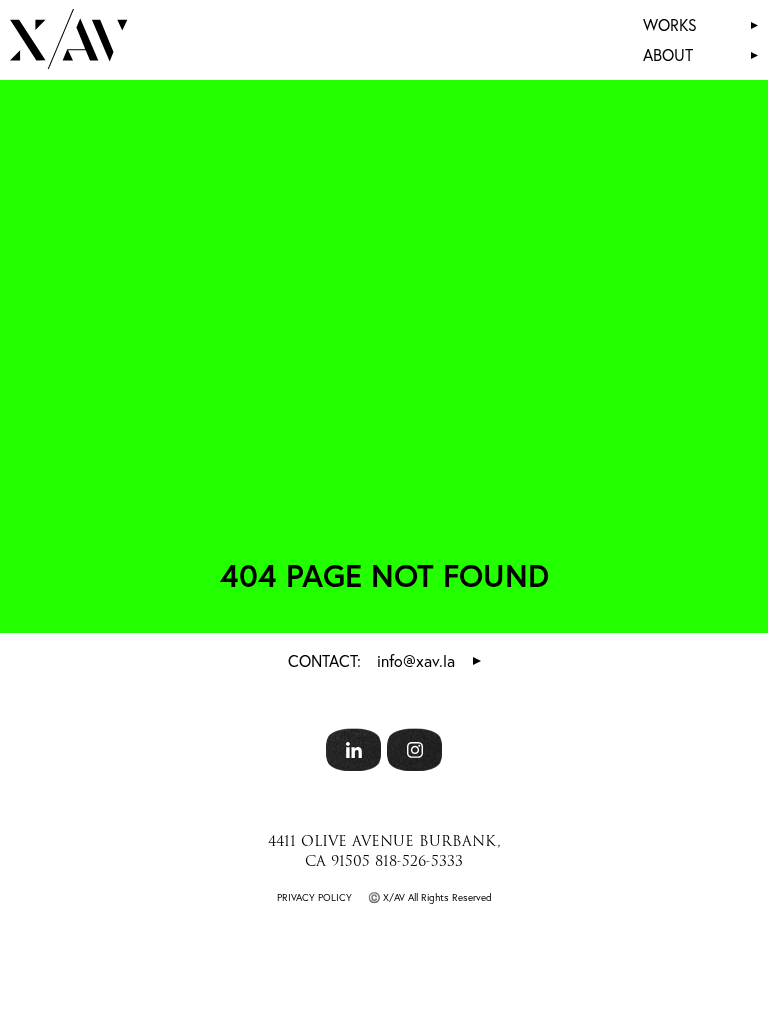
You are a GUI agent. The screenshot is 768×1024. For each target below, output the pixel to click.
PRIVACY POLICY (314, 897)
